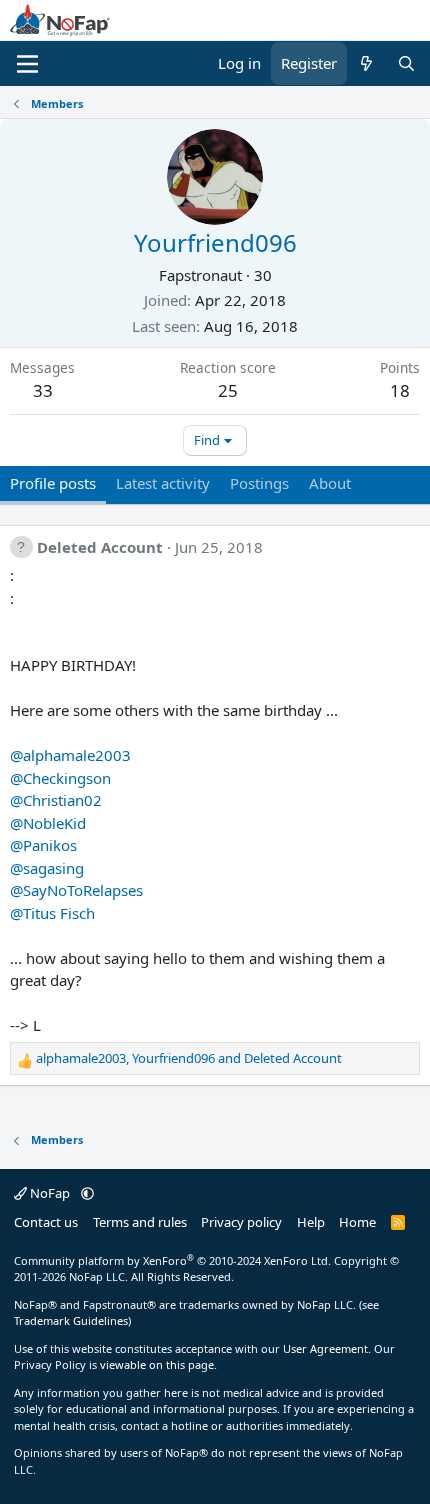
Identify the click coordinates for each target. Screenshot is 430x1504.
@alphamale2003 (70, 755)
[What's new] (366, 63)
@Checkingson (60, 778)
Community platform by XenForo (172, 1260)
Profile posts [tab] (53, 483)
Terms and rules (140, 1222)
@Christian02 (56, 800)
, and (189, 1058)
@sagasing (47, 868)
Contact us (46, 1222)
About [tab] (330, 483)
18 (400, 390)
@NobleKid (48, 823)
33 (43, 390)
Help (311, 1222)
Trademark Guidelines (71, 1320)
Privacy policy (241, 1222)
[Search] (406, 63)
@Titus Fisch (52, 913)
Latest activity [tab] (163, 483)
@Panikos (43, 845)
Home (357, 1222)
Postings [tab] (259, 483)
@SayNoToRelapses (76, 890)
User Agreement (325, 1348)
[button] (87, 1193)
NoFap (50, 1193)
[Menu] (27, 64)
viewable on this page (157, 1364)
